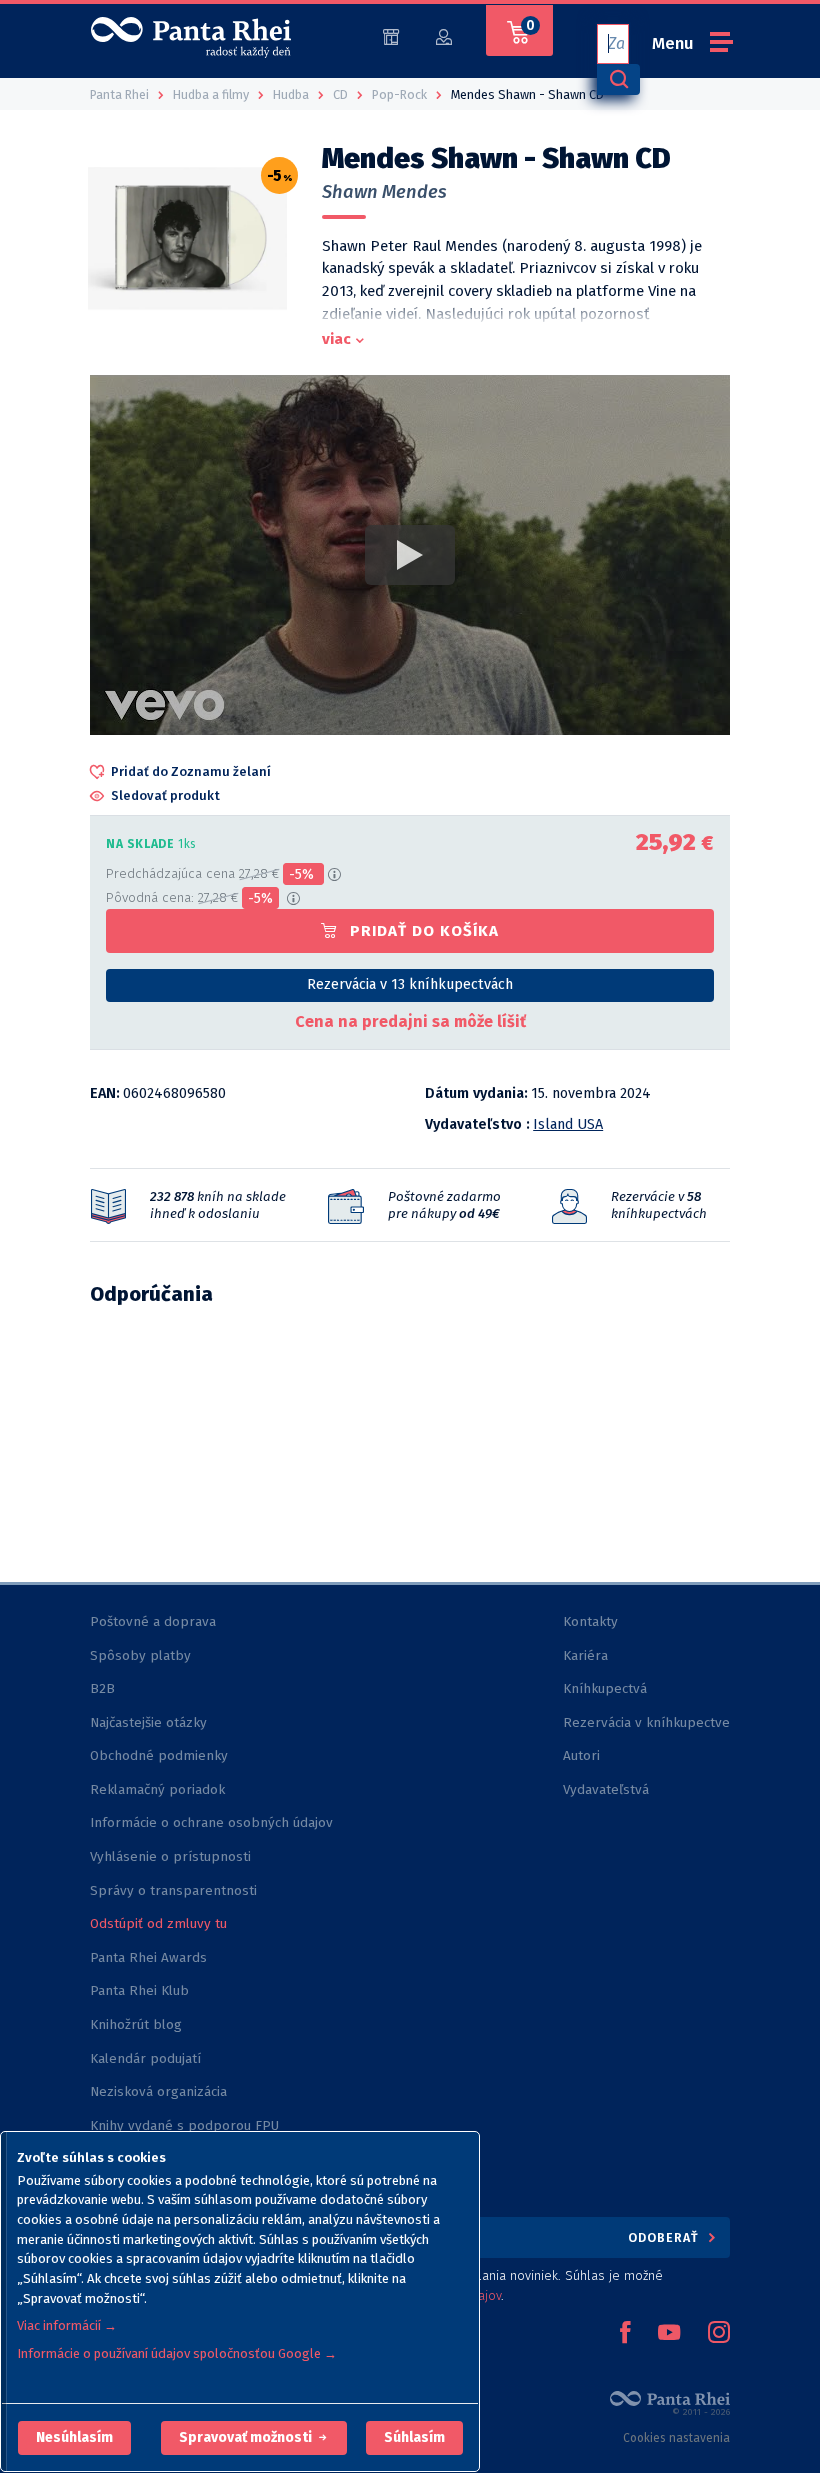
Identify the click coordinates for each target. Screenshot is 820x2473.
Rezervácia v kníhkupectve (646, 1722)
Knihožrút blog (136, 2024)
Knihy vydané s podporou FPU (184, 2125)
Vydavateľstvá (606, 1789)
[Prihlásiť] (444, 35)
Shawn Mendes (384, 192)
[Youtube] (669, 2334)
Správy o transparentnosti (175, 1890)
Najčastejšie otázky (148, 1722)
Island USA (568, 1124)
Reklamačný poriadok (157, 1789)
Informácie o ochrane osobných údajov (211, 1822)
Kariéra (585, 1655)
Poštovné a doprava (153, 1621)
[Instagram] (719, 2334)
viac (336, 339)
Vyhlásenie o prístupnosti (170, 1856)
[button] (74, 2438)
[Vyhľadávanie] (618, 79)
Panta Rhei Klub (139, 1990)
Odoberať (665, 2237)
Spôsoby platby (140, 1655)
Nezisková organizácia (158, 2091)
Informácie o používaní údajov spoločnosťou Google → (177, 2353)
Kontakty (590, 1621)
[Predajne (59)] (391, 35)
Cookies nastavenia (676, 2438)
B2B (102, 1688)
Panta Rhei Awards (148, 1957)
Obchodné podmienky (159, 1755)
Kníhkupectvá (605, 1688)
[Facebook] (625, 2334)
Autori (581, 1755)
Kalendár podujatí (145, 2058)
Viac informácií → (67, 2325)
